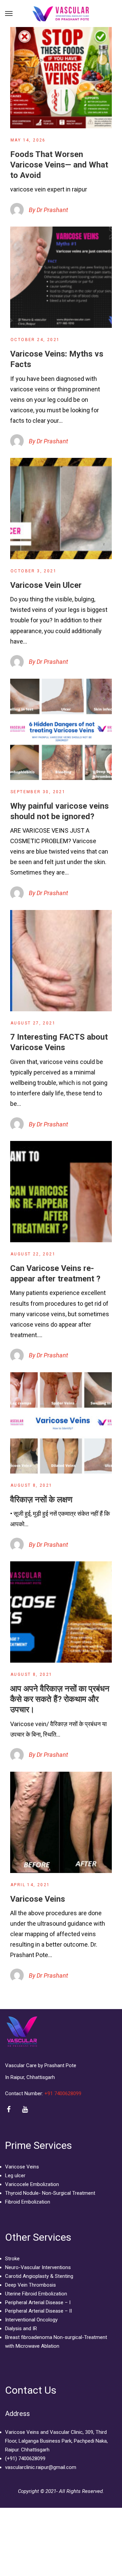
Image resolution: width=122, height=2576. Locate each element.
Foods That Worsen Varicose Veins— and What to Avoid (59, 165)
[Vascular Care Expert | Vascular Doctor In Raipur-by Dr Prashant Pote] (61, 14)
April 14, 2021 (30, 1885)
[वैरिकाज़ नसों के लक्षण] (61, 1423)
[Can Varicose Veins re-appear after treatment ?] (61, 1192)
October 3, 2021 (34, 571)
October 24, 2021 (35, 340)
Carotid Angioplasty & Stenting (39, 2276)
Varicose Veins (38, 1899)
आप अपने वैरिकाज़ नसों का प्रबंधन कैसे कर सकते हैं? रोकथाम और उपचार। (60, 1699)
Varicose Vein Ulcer (46, 585)
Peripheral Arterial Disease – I (38, 2302)
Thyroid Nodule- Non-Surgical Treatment (50, 2193)
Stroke (12, 2259)
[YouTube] (25, 2110)
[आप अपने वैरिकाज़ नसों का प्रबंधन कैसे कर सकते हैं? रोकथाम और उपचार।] (61, 1612)
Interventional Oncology (31, 2320)
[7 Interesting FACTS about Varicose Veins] (61, 961)
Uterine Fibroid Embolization (36, 2294)
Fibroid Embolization (28, 2202)
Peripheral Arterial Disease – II (38, 2311)
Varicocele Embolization (32, 2184)
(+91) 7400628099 (25, 2458)
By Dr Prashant (48, 210)
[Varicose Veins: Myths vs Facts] (61, 277)
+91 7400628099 (64, 2093)
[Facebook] (9, 2110)
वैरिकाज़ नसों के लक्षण (41, 1500)
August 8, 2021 (32, 1485)
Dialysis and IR (21, 2328)
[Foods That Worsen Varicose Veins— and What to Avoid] (61, 78)
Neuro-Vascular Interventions (38, 2267)
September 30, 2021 (38, 792)
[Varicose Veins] (61, 1822)
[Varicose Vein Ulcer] (61, 509)
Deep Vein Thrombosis (30, 2285)
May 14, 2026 (28, 140)
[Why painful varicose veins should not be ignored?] (61, 729)
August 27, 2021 (33, 1023)
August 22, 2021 (33, 1254)
